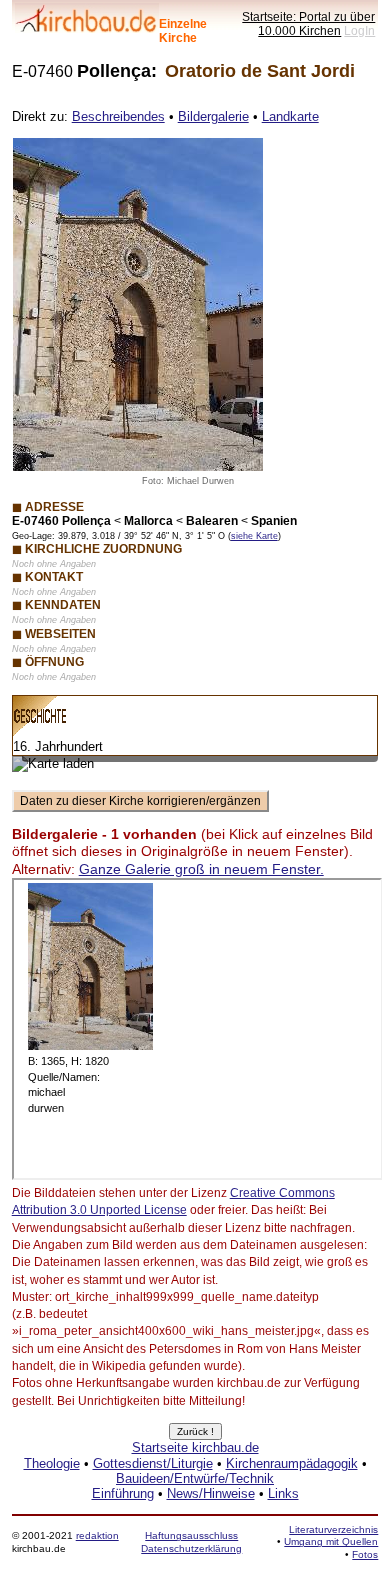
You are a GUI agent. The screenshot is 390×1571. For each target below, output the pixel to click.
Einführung (123, 1493)
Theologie (52, 1463)
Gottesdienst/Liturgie (153, 1463)
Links (283, 1493)
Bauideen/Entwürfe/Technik (195, 1478)
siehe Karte (254, 536)
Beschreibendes (118, 116)
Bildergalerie (213, 116)
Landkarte (290, 116)
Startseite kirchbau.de (195, 1447)
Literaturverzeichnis (333, 1529)
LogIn (359, 30)
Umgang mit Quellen (331, 1541)
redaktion (97, 1535)
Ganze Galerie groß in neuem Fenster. (201, 869)
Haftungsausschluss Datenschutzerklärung (191, 1541)
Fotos (365, 1554)
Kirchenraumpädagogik (292, 1463)
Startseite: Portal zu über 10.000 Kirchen (308, 23)
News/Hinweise (211, 1493)
